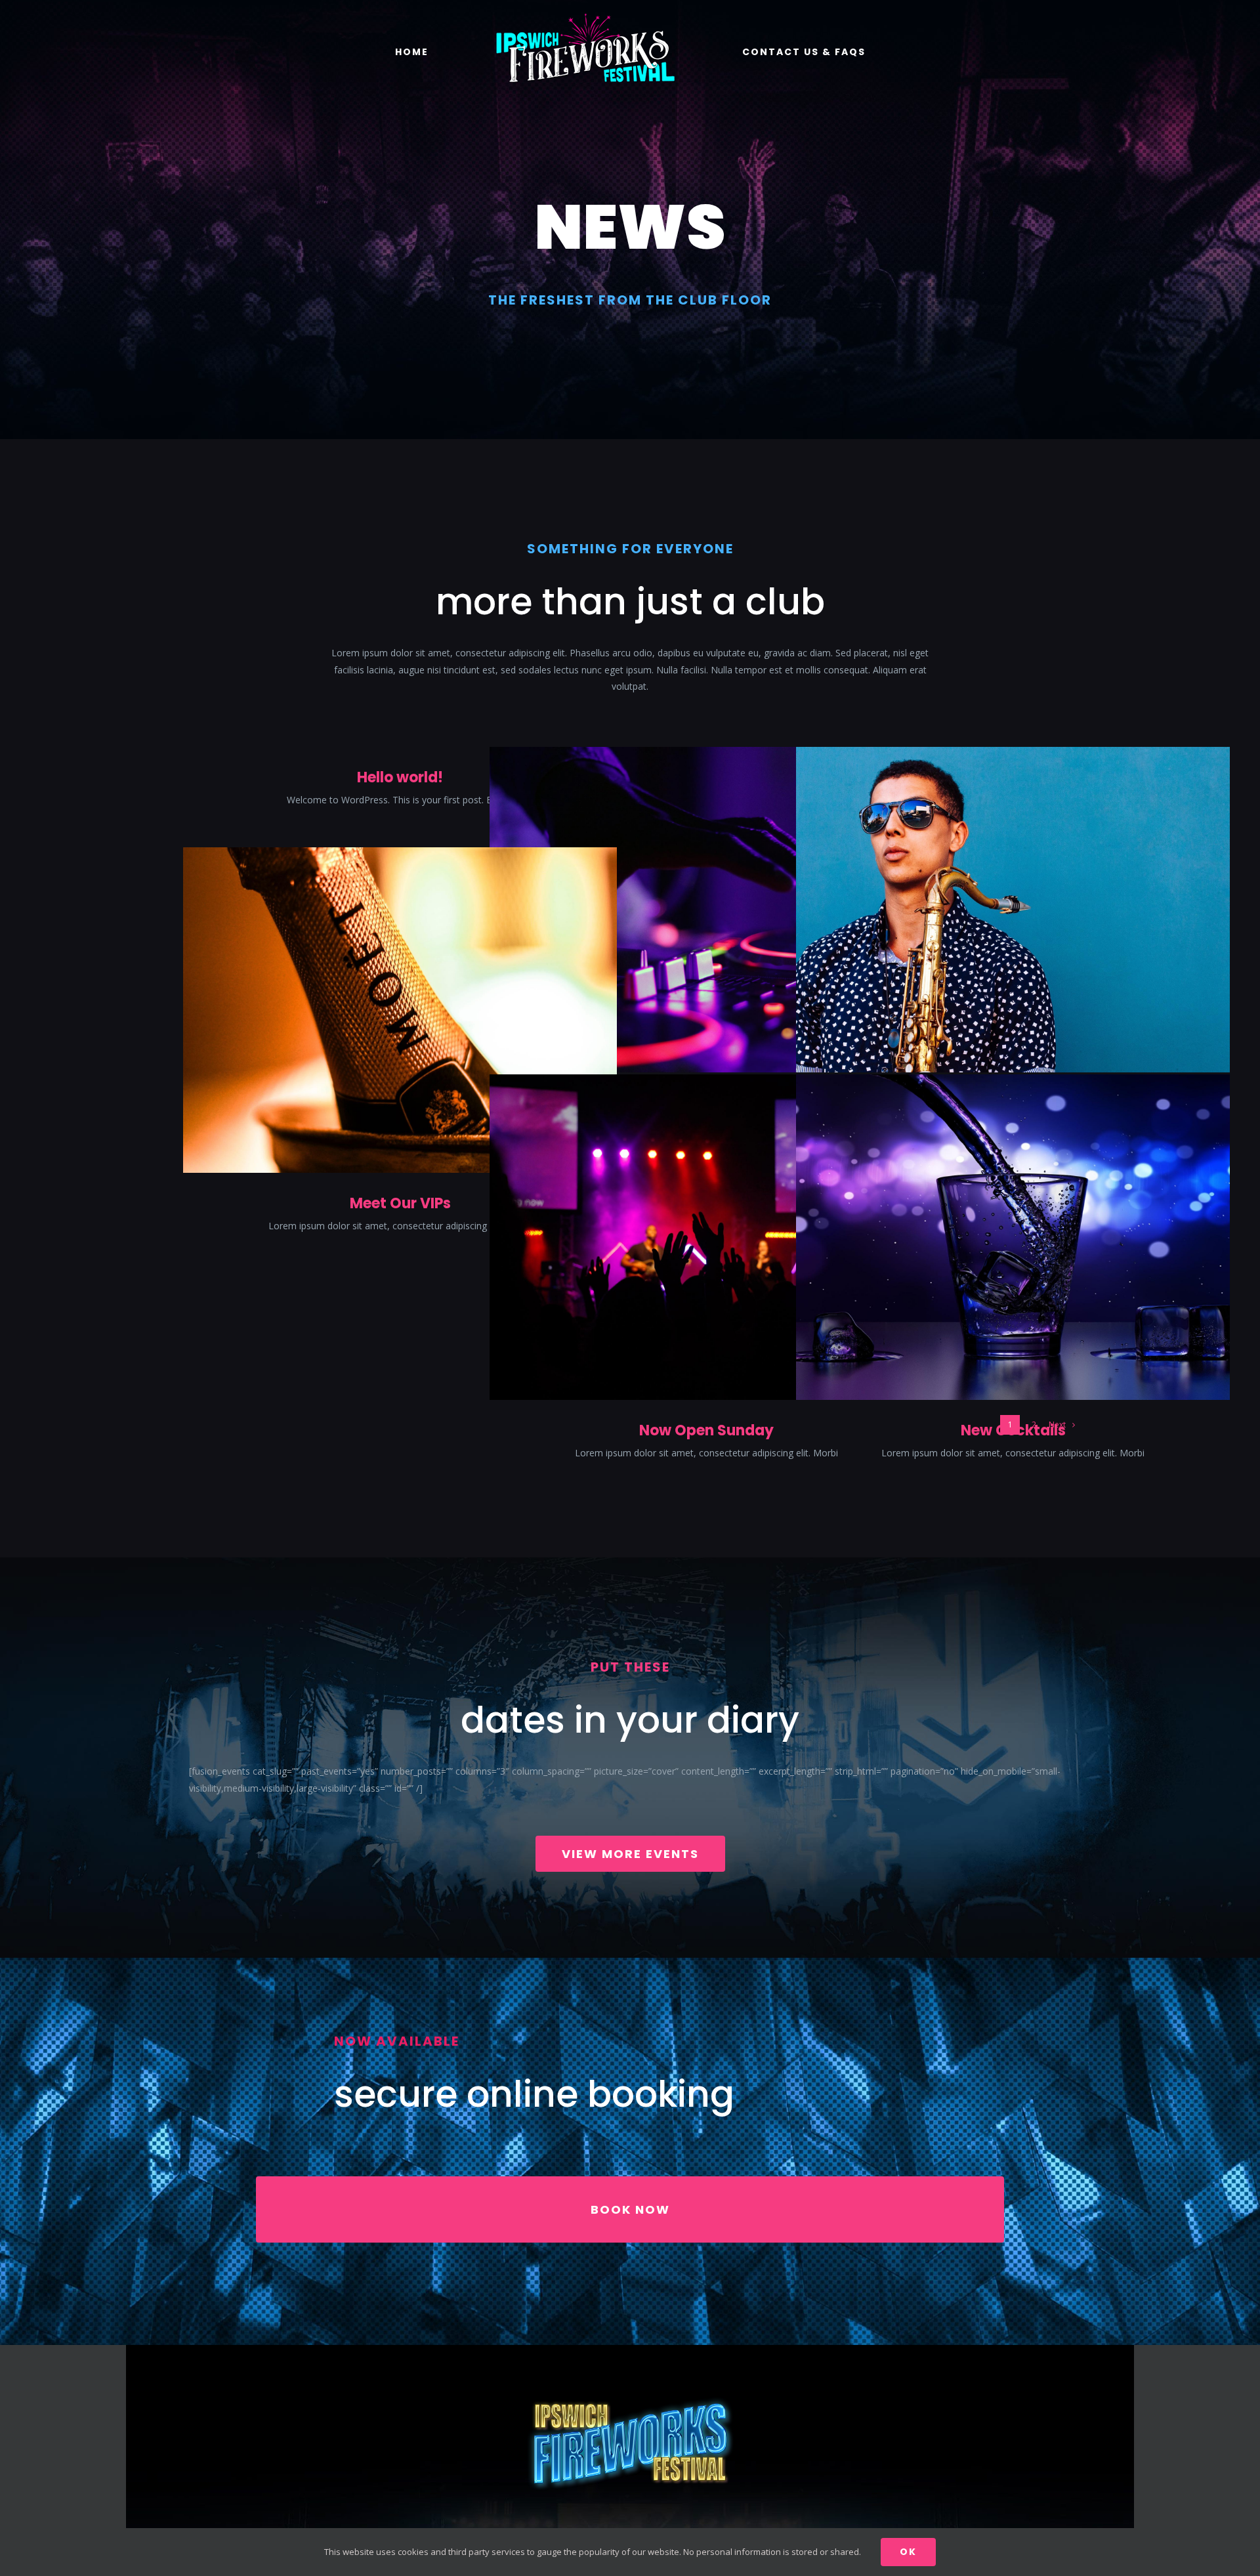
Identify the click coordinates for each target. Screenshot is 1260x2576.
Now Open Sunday (706, 1430)
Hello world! (400, 777)
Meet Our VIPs (400, 1203)
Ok (908, 2552)
